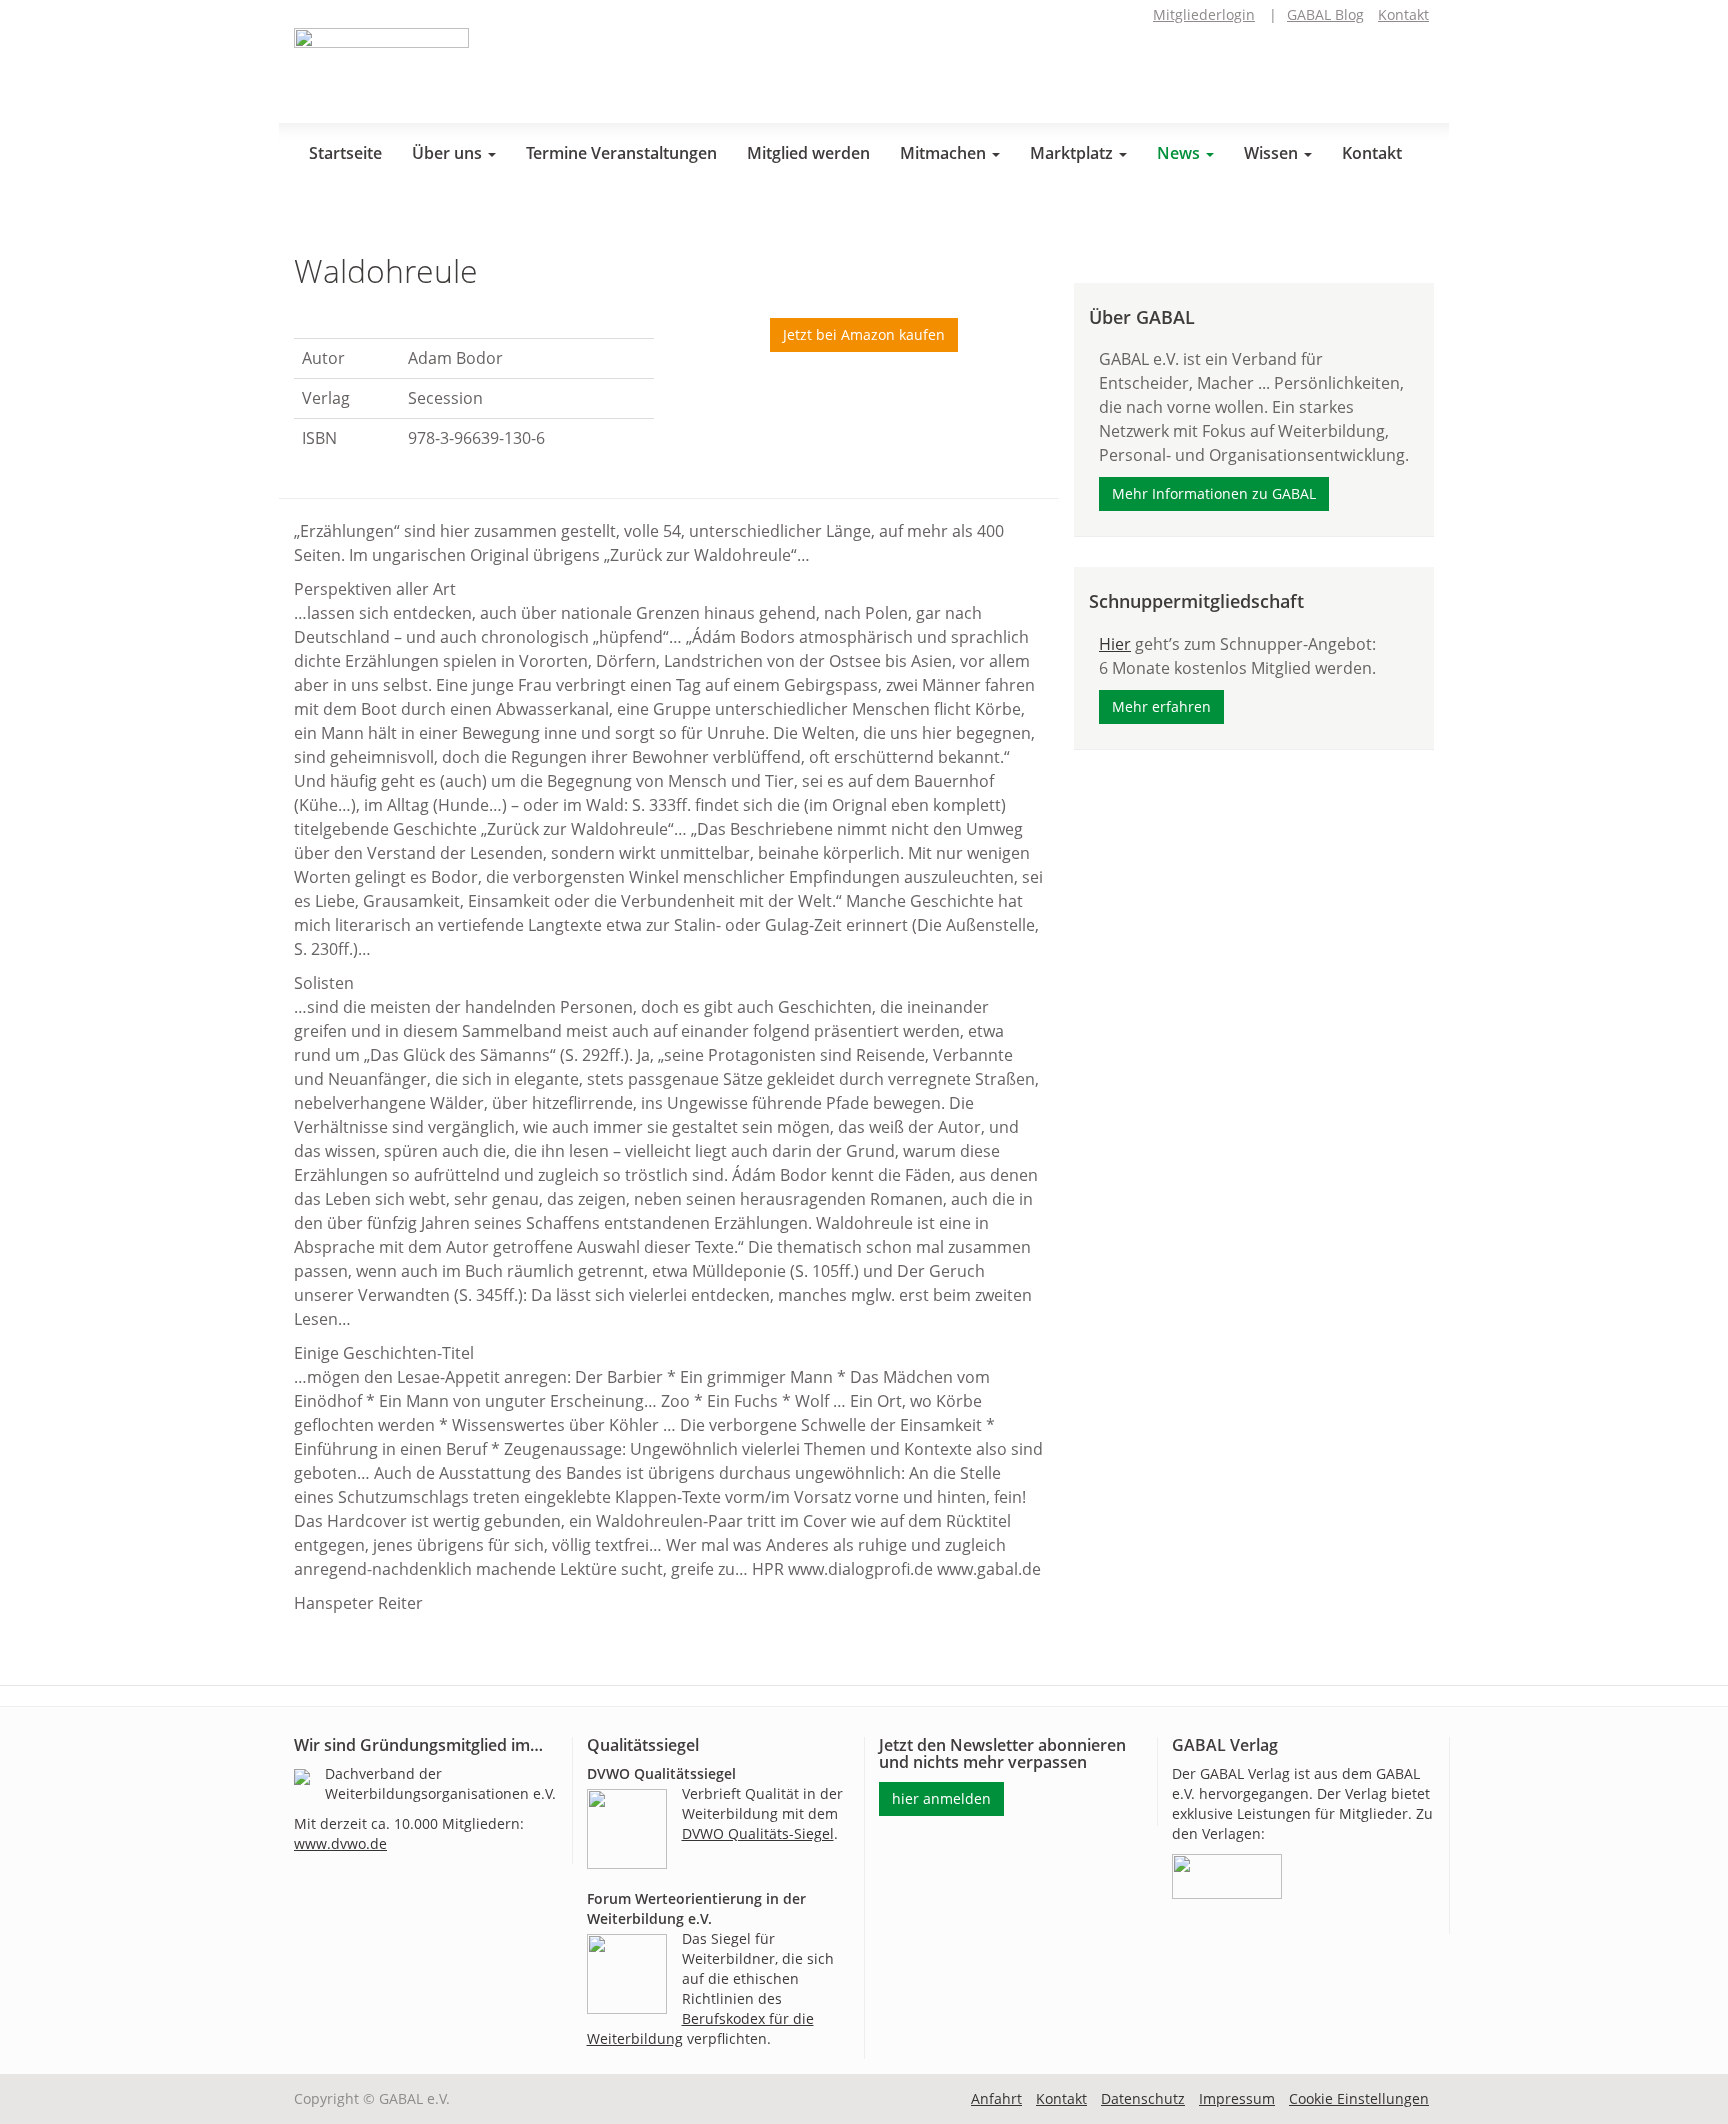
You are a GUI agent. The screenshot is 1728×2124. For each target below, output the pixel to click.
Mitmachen (945, 153)
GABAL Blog (1325, 14)
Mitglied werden (808, 153)
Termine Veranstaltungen (621, 153)
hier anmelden (941, 1798)
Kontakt (1403, 14)
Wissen (1273, 153)
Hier (1115, 644)
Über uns (449, 153)
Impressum (1237, 2098)
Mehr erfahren (1161, 706)
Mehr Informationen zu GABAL (1214, 493)
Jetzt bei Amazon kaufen (864, 334)
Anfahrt (996, 2098)
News (1180, 153)
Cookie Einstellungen (1359, 2098)
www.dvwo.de (340, 1843)
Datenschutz (1143, 2098)
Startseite (345, 153)
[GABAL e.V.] (381, 68)
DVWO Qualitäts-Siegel (758, 1833)
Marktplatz (1073, 153)
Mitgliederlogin (1204, 14)
